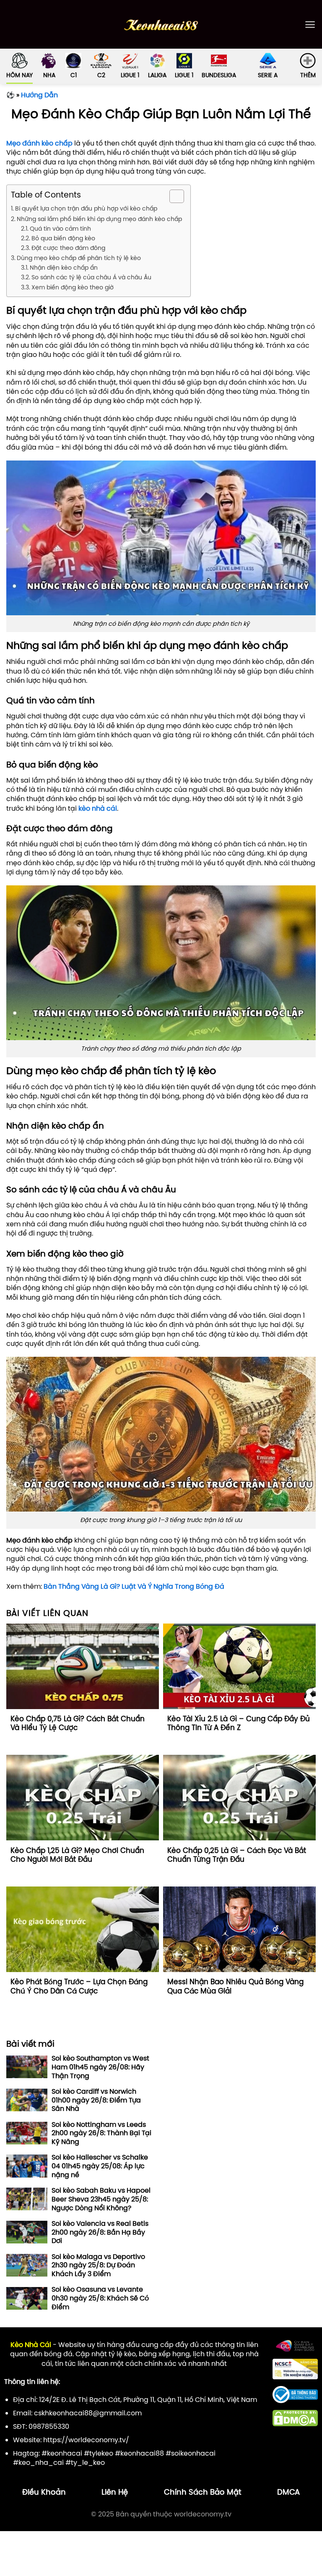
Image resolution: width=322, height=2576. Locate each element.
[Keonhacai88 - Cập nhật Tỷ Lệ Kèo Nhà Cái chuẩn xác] (161, 25)
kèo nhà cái (98, 808)
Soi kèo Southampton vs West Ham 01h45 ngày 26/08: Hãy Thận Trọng (100, 2067)
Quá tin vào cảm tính (60, 229)
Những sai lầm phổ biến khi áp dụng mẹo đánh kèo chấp (99, 219)
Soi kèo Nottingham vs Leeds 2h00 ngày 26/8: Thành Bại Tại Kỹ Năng (101, 2133)
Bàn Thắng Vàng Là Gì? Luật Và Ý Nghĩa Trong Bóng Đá (134, 1586)
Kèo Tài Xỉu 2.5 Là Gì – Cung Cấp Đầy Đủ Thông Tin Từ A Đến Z (239, 1724)
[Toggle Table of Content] (173, 196)
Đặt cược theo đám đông (68, 248)
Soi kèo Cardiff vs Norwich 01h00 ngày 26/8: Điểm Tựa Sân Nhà (96, 2100)
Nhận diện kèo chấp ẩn (64, 268)
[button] (310, 25)
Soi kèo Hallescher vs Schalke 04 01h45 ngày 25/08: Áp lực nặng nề (100, 2166)
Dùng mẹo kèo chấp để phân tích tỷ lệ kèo (79, 258)
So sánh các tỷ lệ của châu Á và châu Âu (91, 277)
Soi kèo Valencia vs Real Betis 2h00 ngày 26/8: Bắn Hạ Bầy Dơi (100, 2232)
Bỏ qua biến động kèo (63, 238)
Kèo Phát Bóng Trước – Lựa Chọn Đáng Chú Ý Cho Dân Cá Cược (79, 1987)
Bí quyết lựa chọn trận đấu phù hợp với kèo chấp (86, 208)
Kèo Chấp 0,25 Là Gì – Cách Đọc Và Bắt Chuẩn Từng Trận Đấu (237, 1855)
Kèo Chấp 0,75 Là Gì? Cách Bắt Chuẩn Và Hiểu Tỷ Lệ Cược (78, 1724)
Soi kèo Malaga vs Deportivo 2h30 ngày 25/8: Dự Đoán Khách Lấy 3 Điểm (98, 2265)
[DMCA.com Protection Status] (295, 2417)
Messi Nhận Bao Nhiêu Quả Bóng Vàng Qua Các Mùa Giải (235, 1987)
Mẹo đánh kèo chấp (39, 143)
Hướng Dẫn (39, 95)
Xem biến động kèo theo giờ (73, 287)
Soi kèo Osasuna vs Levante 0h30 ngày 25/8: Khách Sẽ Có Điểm (100, 2298)
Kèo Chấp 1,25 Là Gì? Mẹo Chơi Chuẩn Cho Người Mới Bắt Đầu (77, 1855)
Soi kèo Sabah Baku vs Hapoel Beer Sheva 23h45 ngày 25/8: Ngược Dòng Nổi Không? (101, 2199)
